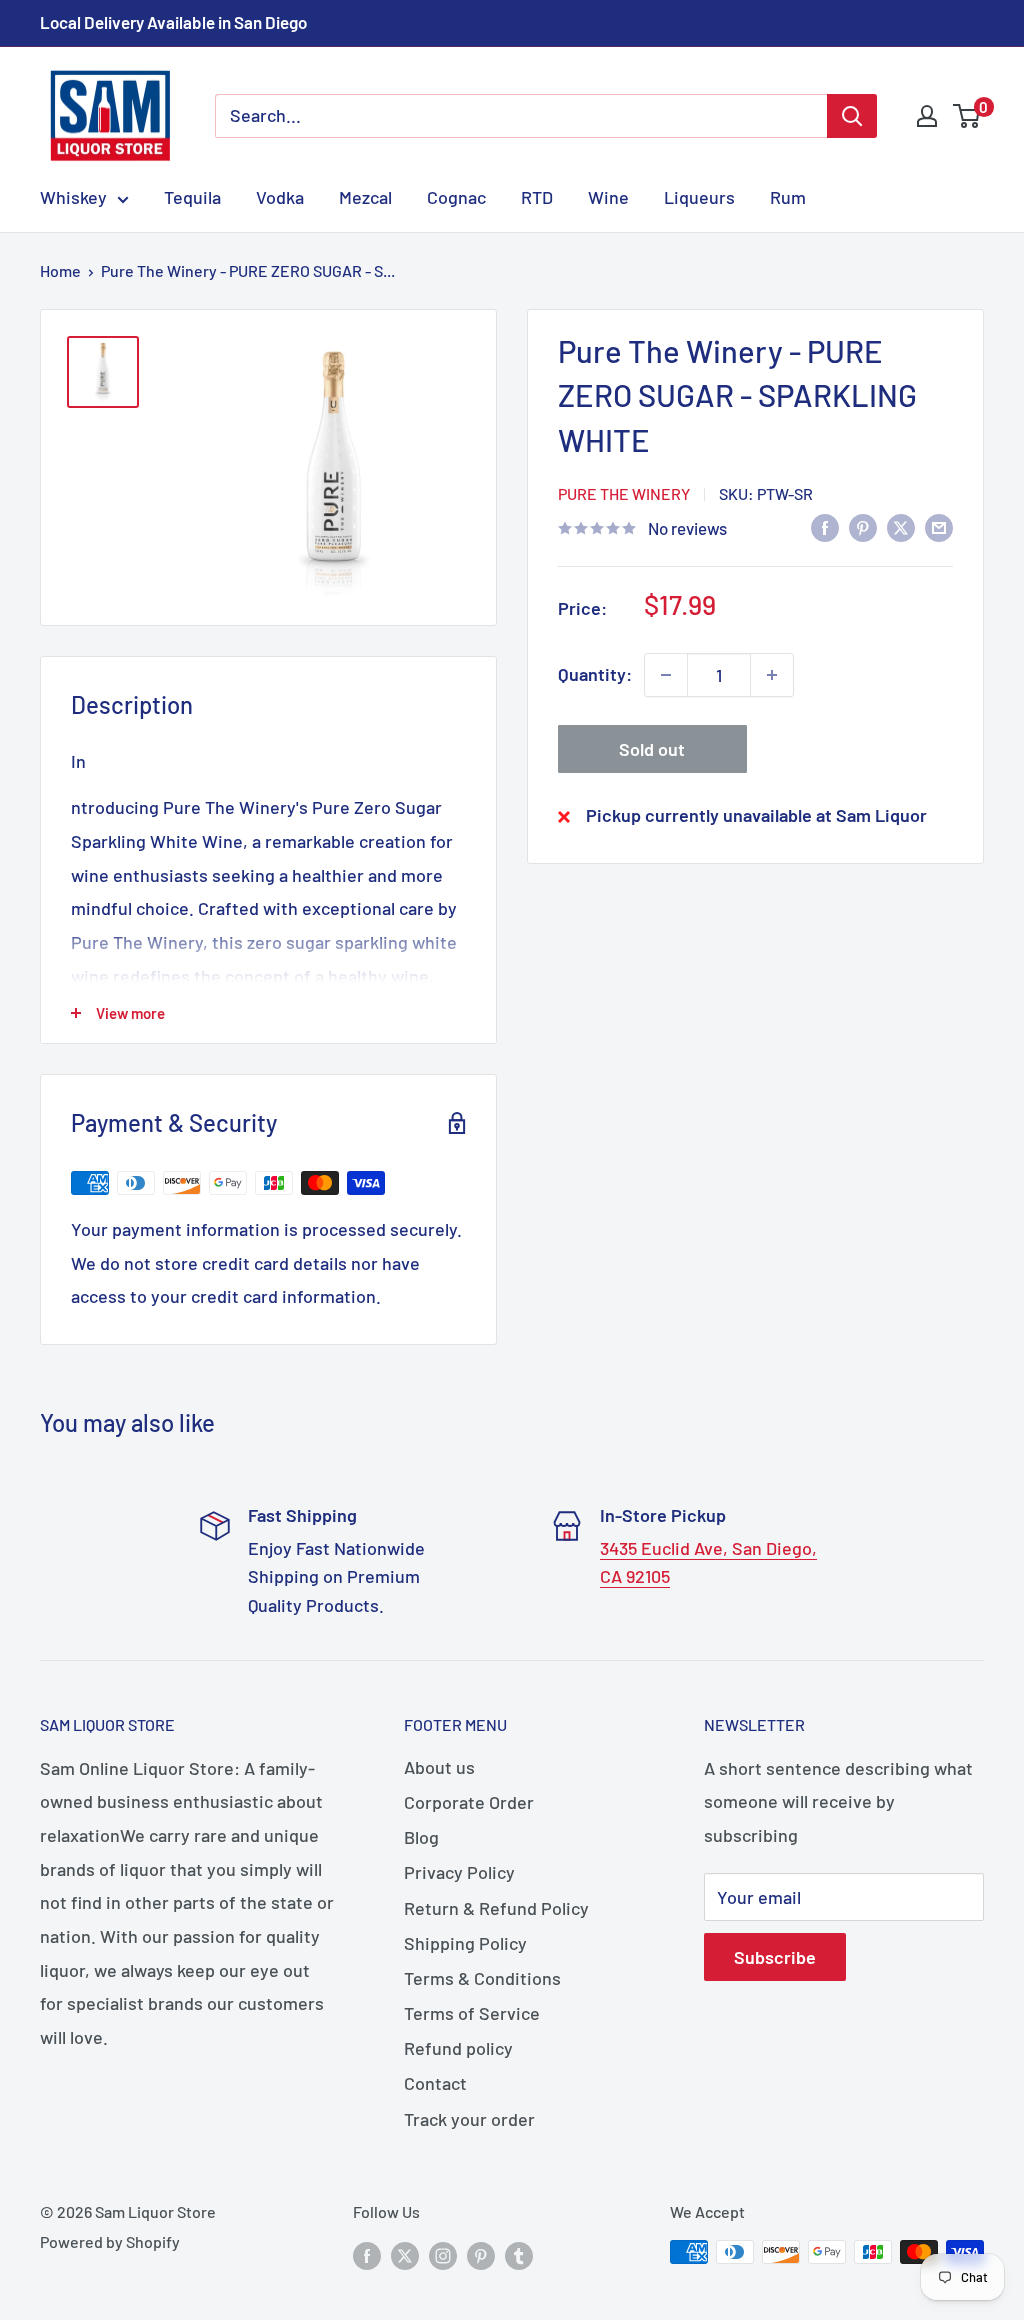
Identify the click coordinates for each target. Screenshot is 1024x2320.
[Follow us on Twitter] (405, 2255)
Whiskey (73, 197)
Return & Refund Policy (496, 1908)
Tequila (192, 197)
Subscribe (775, 1957)
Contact (435, 2083)
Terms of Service (472, 2013)
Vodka (280, 197)
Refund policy (458, 2048)
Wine (608, 197)
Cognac (456, 197)
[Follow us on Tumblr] (519, 2255)
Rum (788, 197)
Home (60, 270)
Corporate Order (469, 1802)
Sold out (652, 749)
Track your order (469, 2119)
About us (439, 1767)
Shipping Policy (465, 1943)
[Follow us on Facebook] (367, 2255)
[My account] (927, 116)
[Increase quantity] (772, 675)
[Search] (852, 116)
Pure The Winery (624, 493)
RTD (537, 197)
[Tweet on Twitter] (901, 527)
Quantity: (595, 674)
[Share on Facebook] (825, 527)
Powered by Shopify (110, 2241)
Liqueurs (699, 197)
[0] (967, 116)
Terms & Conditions (482, 1978)
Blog (421, 1837)
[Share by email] (939, 527)
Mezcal (365, 197)
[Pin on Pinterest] (863, 527)
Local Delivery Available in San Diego (173, 22)
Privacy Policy (459, 1872)
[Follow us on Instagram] (443, 2255)
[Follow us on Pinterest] (481, 2255)
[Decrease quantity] (666, 675)
